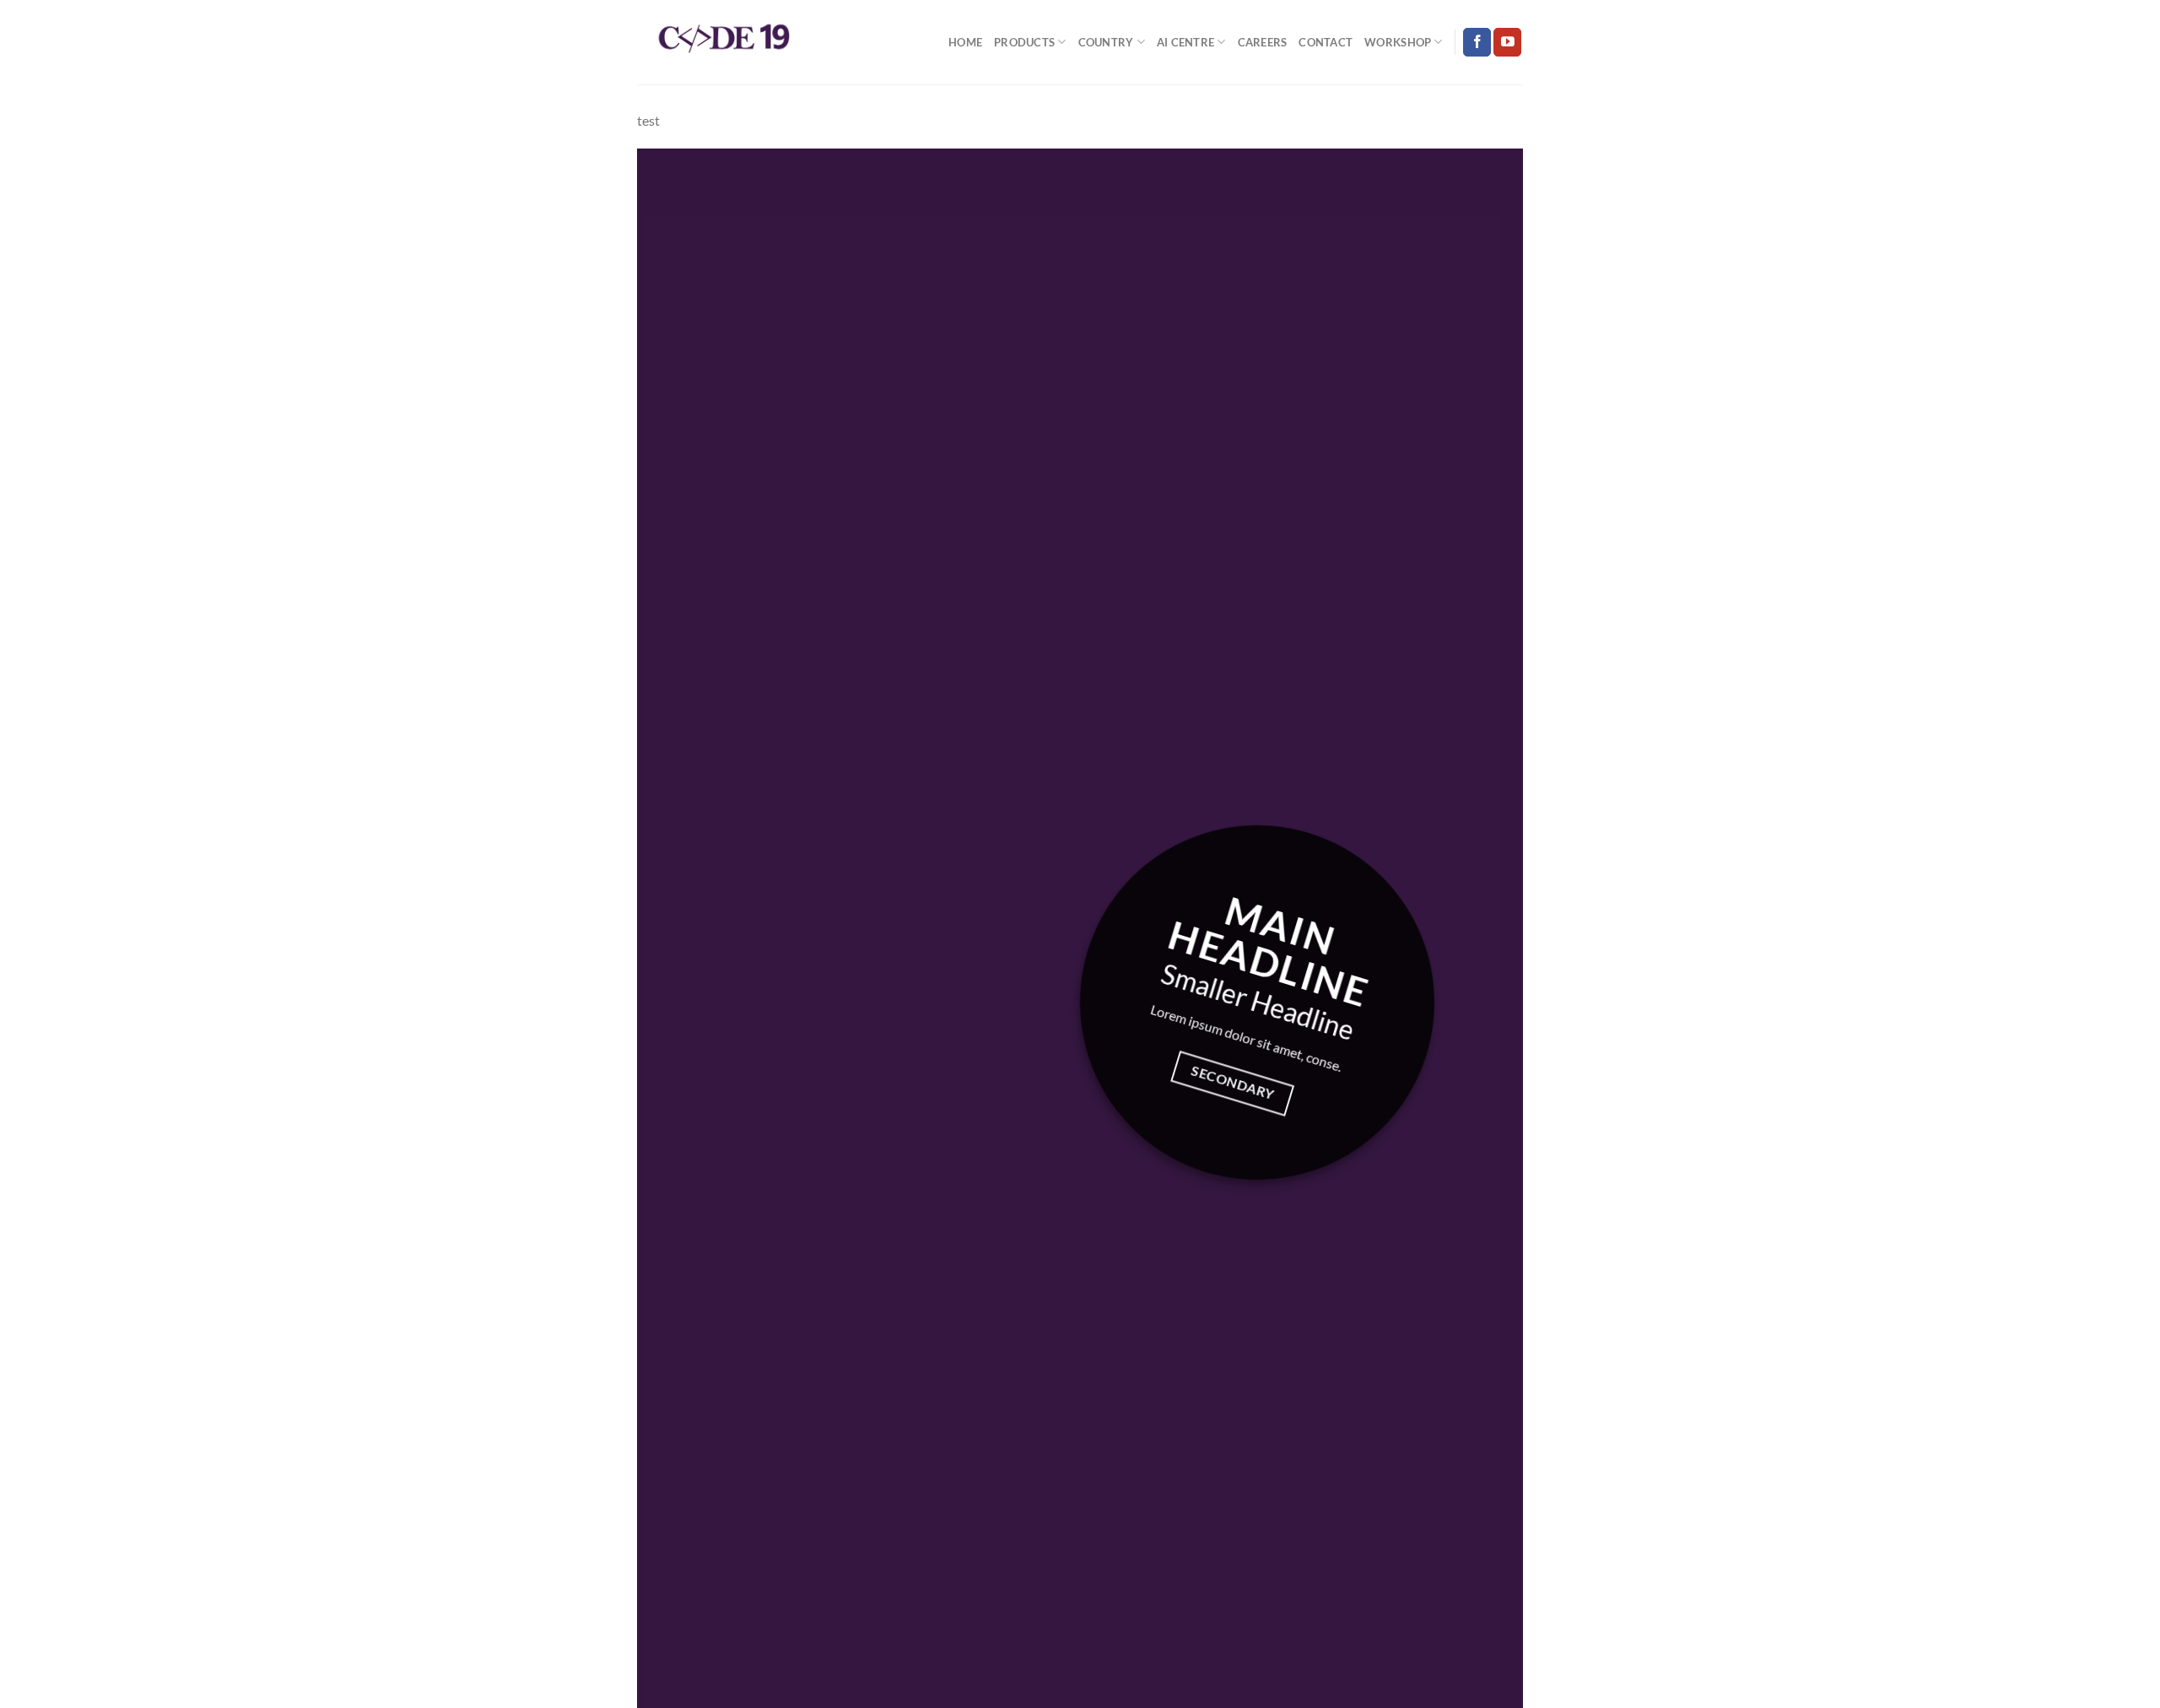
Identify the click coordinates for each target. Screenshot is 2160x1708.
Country (1106, 42)
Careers (1263, 42)
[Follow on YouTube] (1507, 42)
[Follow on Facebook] (1477, 42)
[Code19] (721, 43)
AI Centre (1185, 42)
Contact (1326, 42)
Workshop (1398, 42)
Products (1024, 42)
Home (965, 42)
